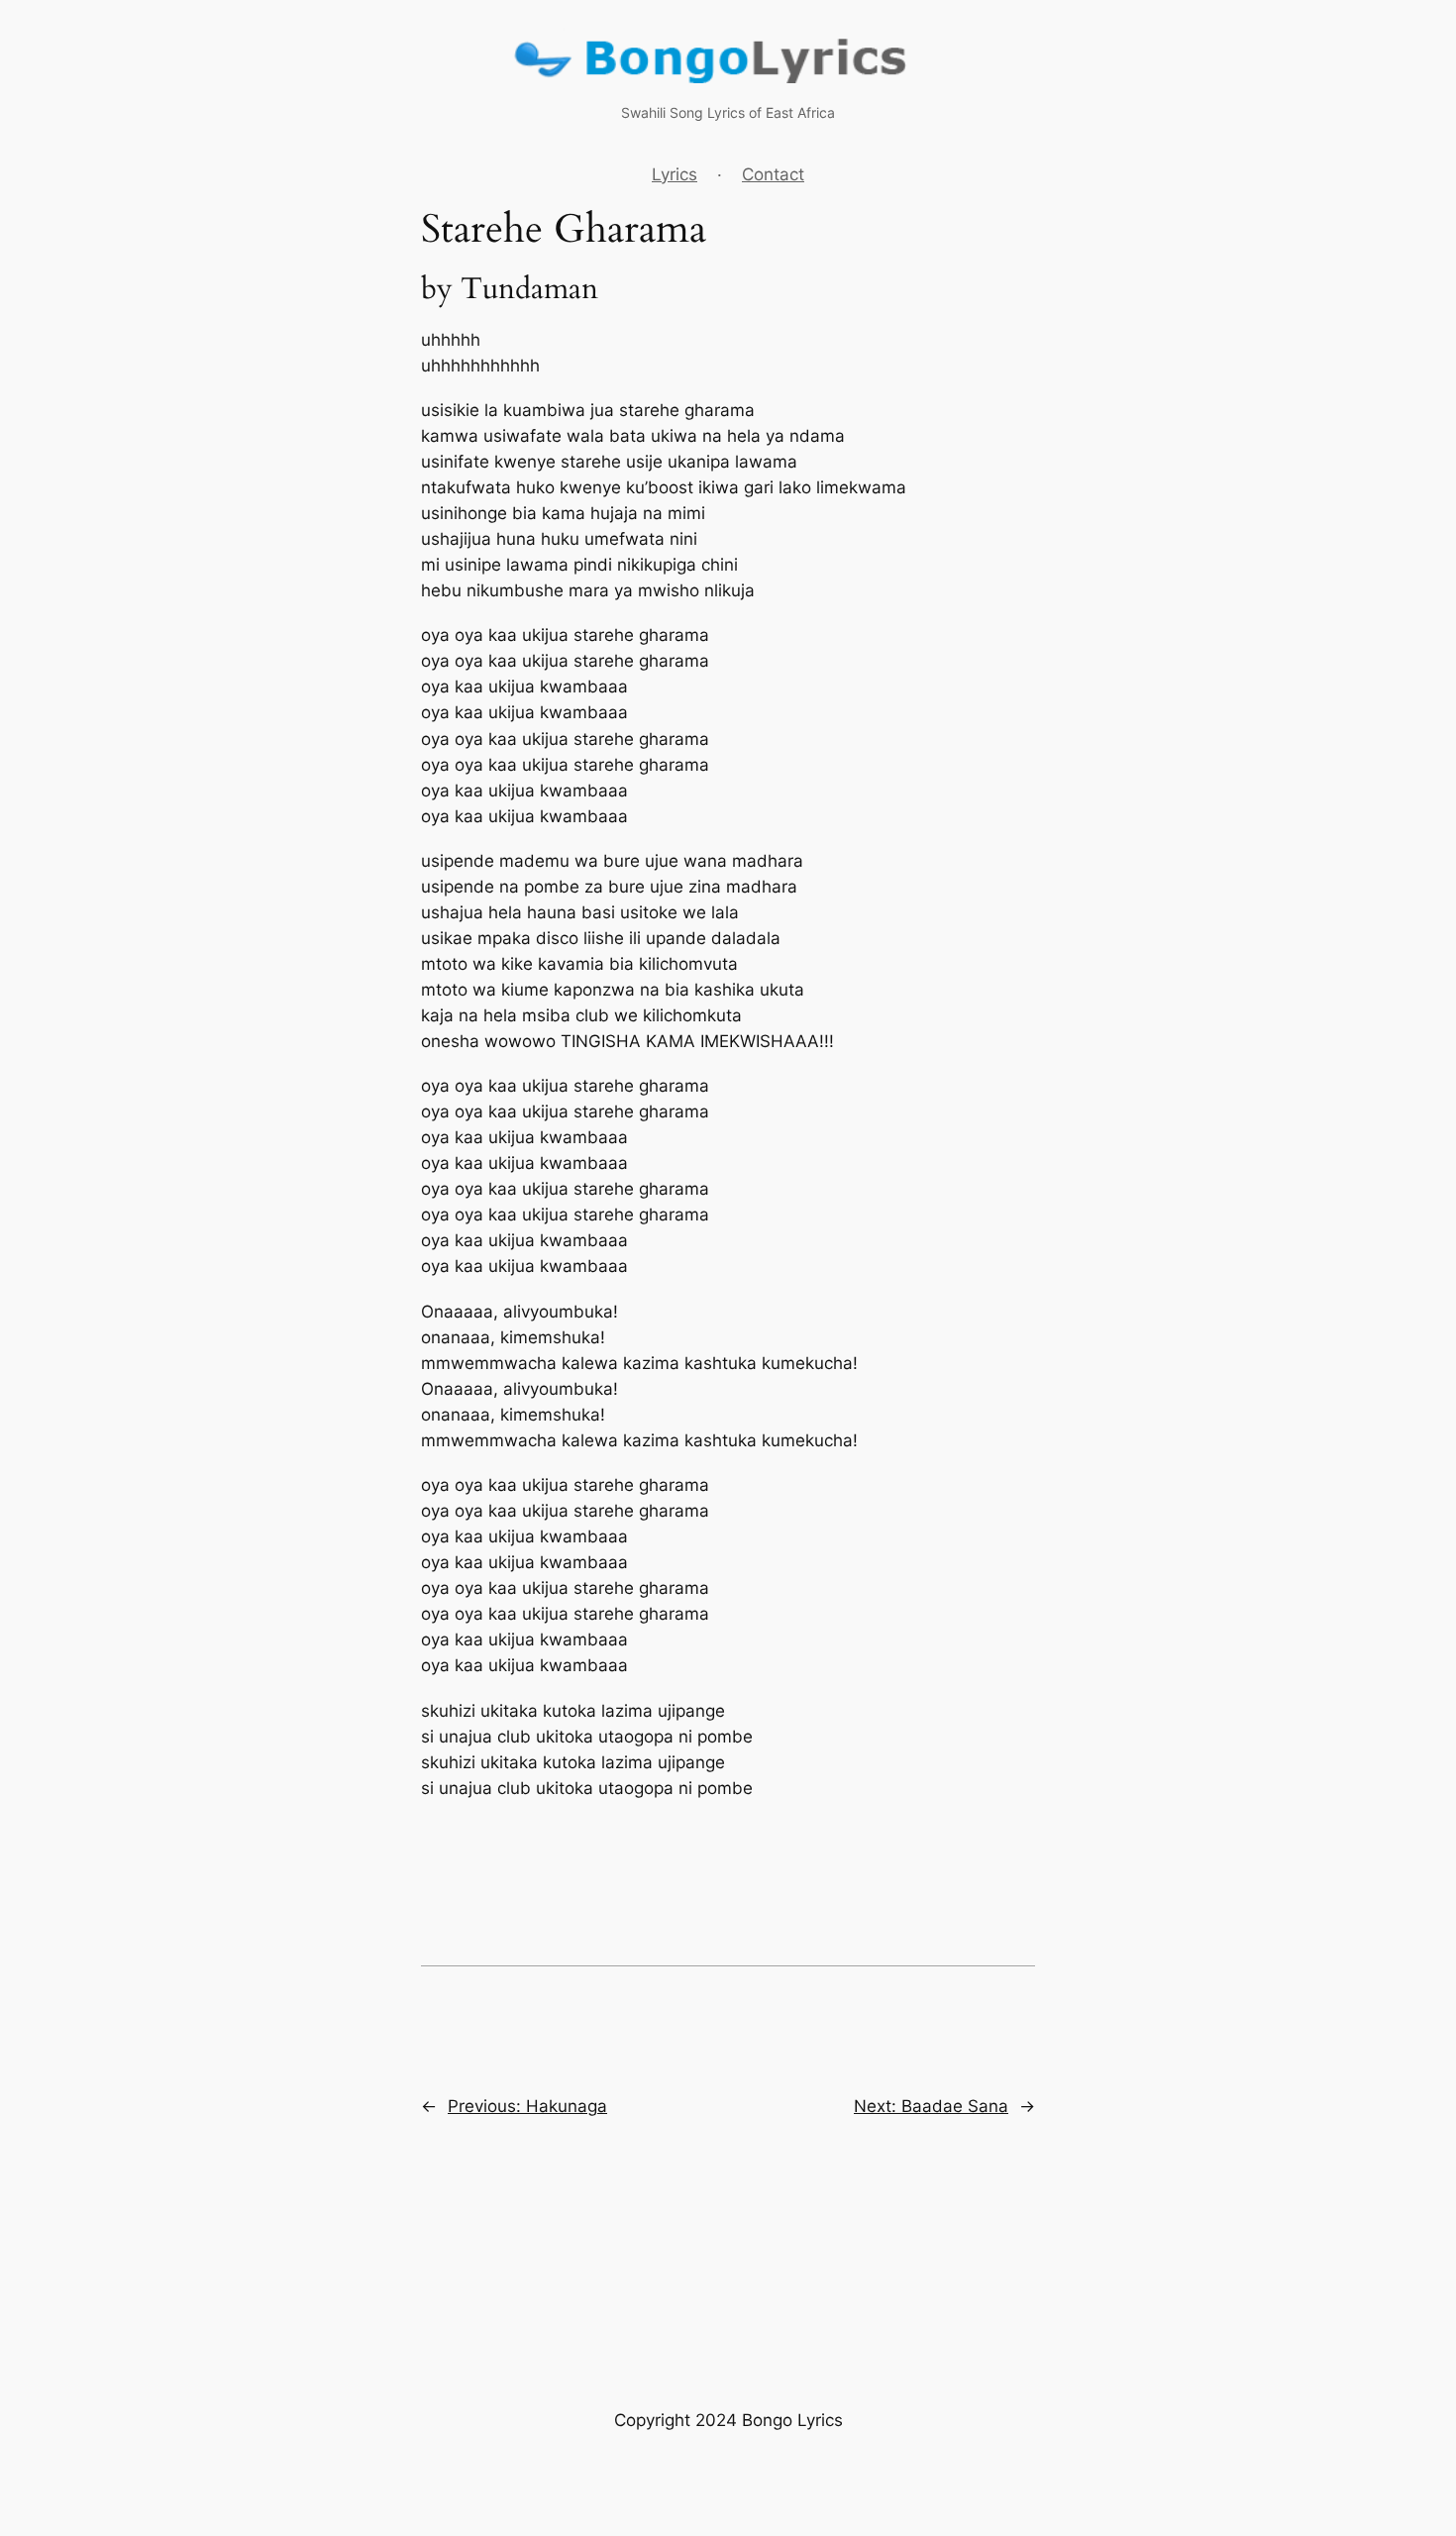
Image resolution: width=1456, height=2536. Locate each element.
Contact (773, 174)
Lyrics (675, 174)
